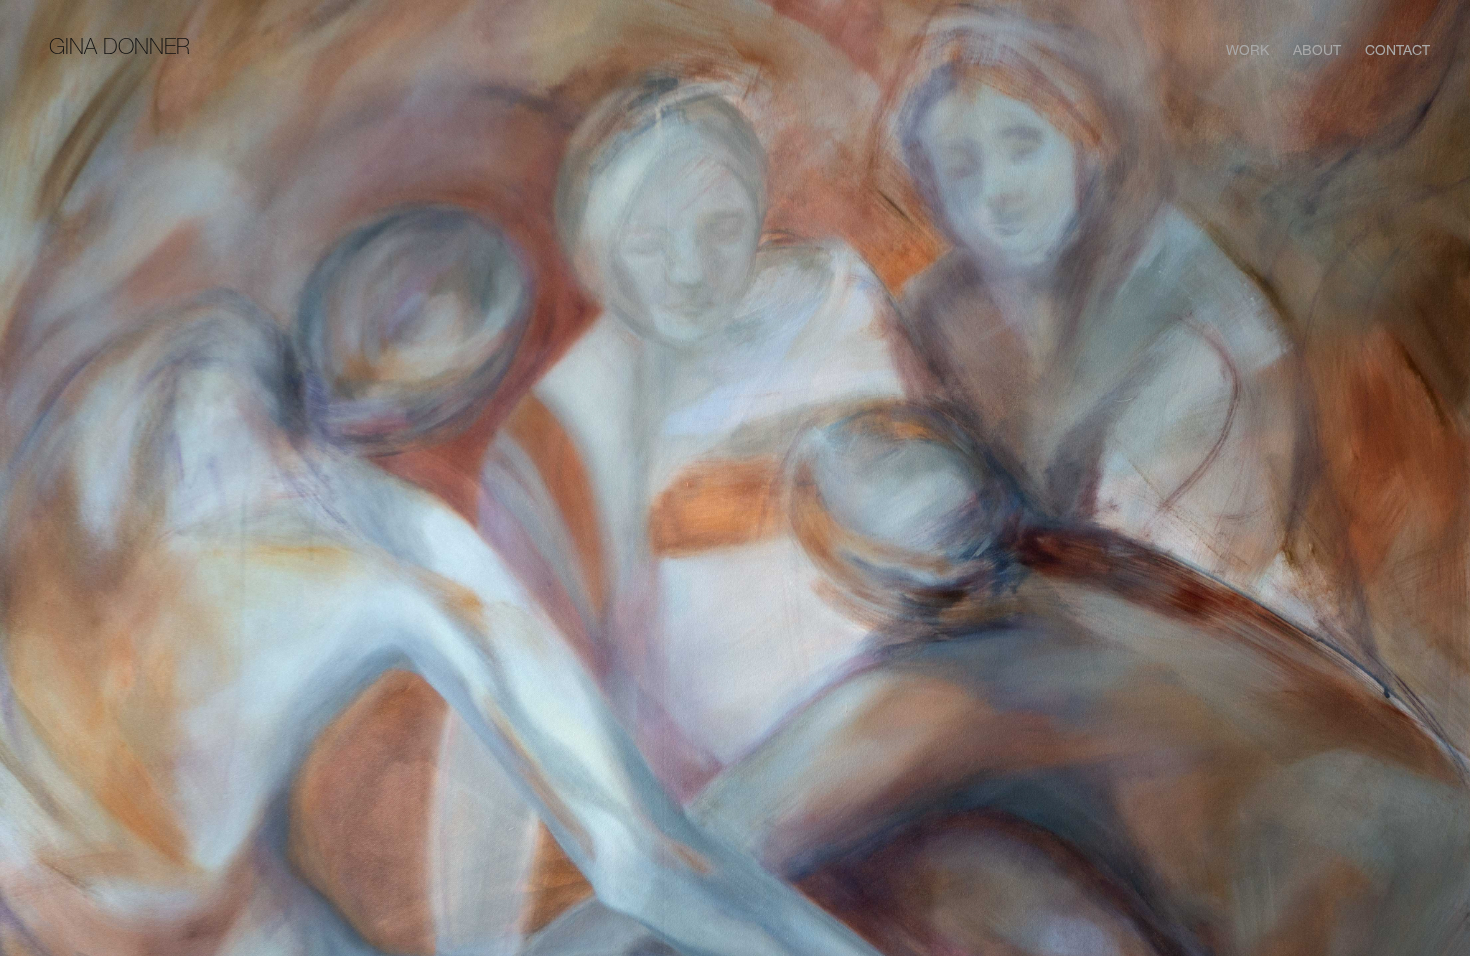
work (1247, 50)
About (1317, 50)
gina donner (119, 46)
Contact (1397, 50)
